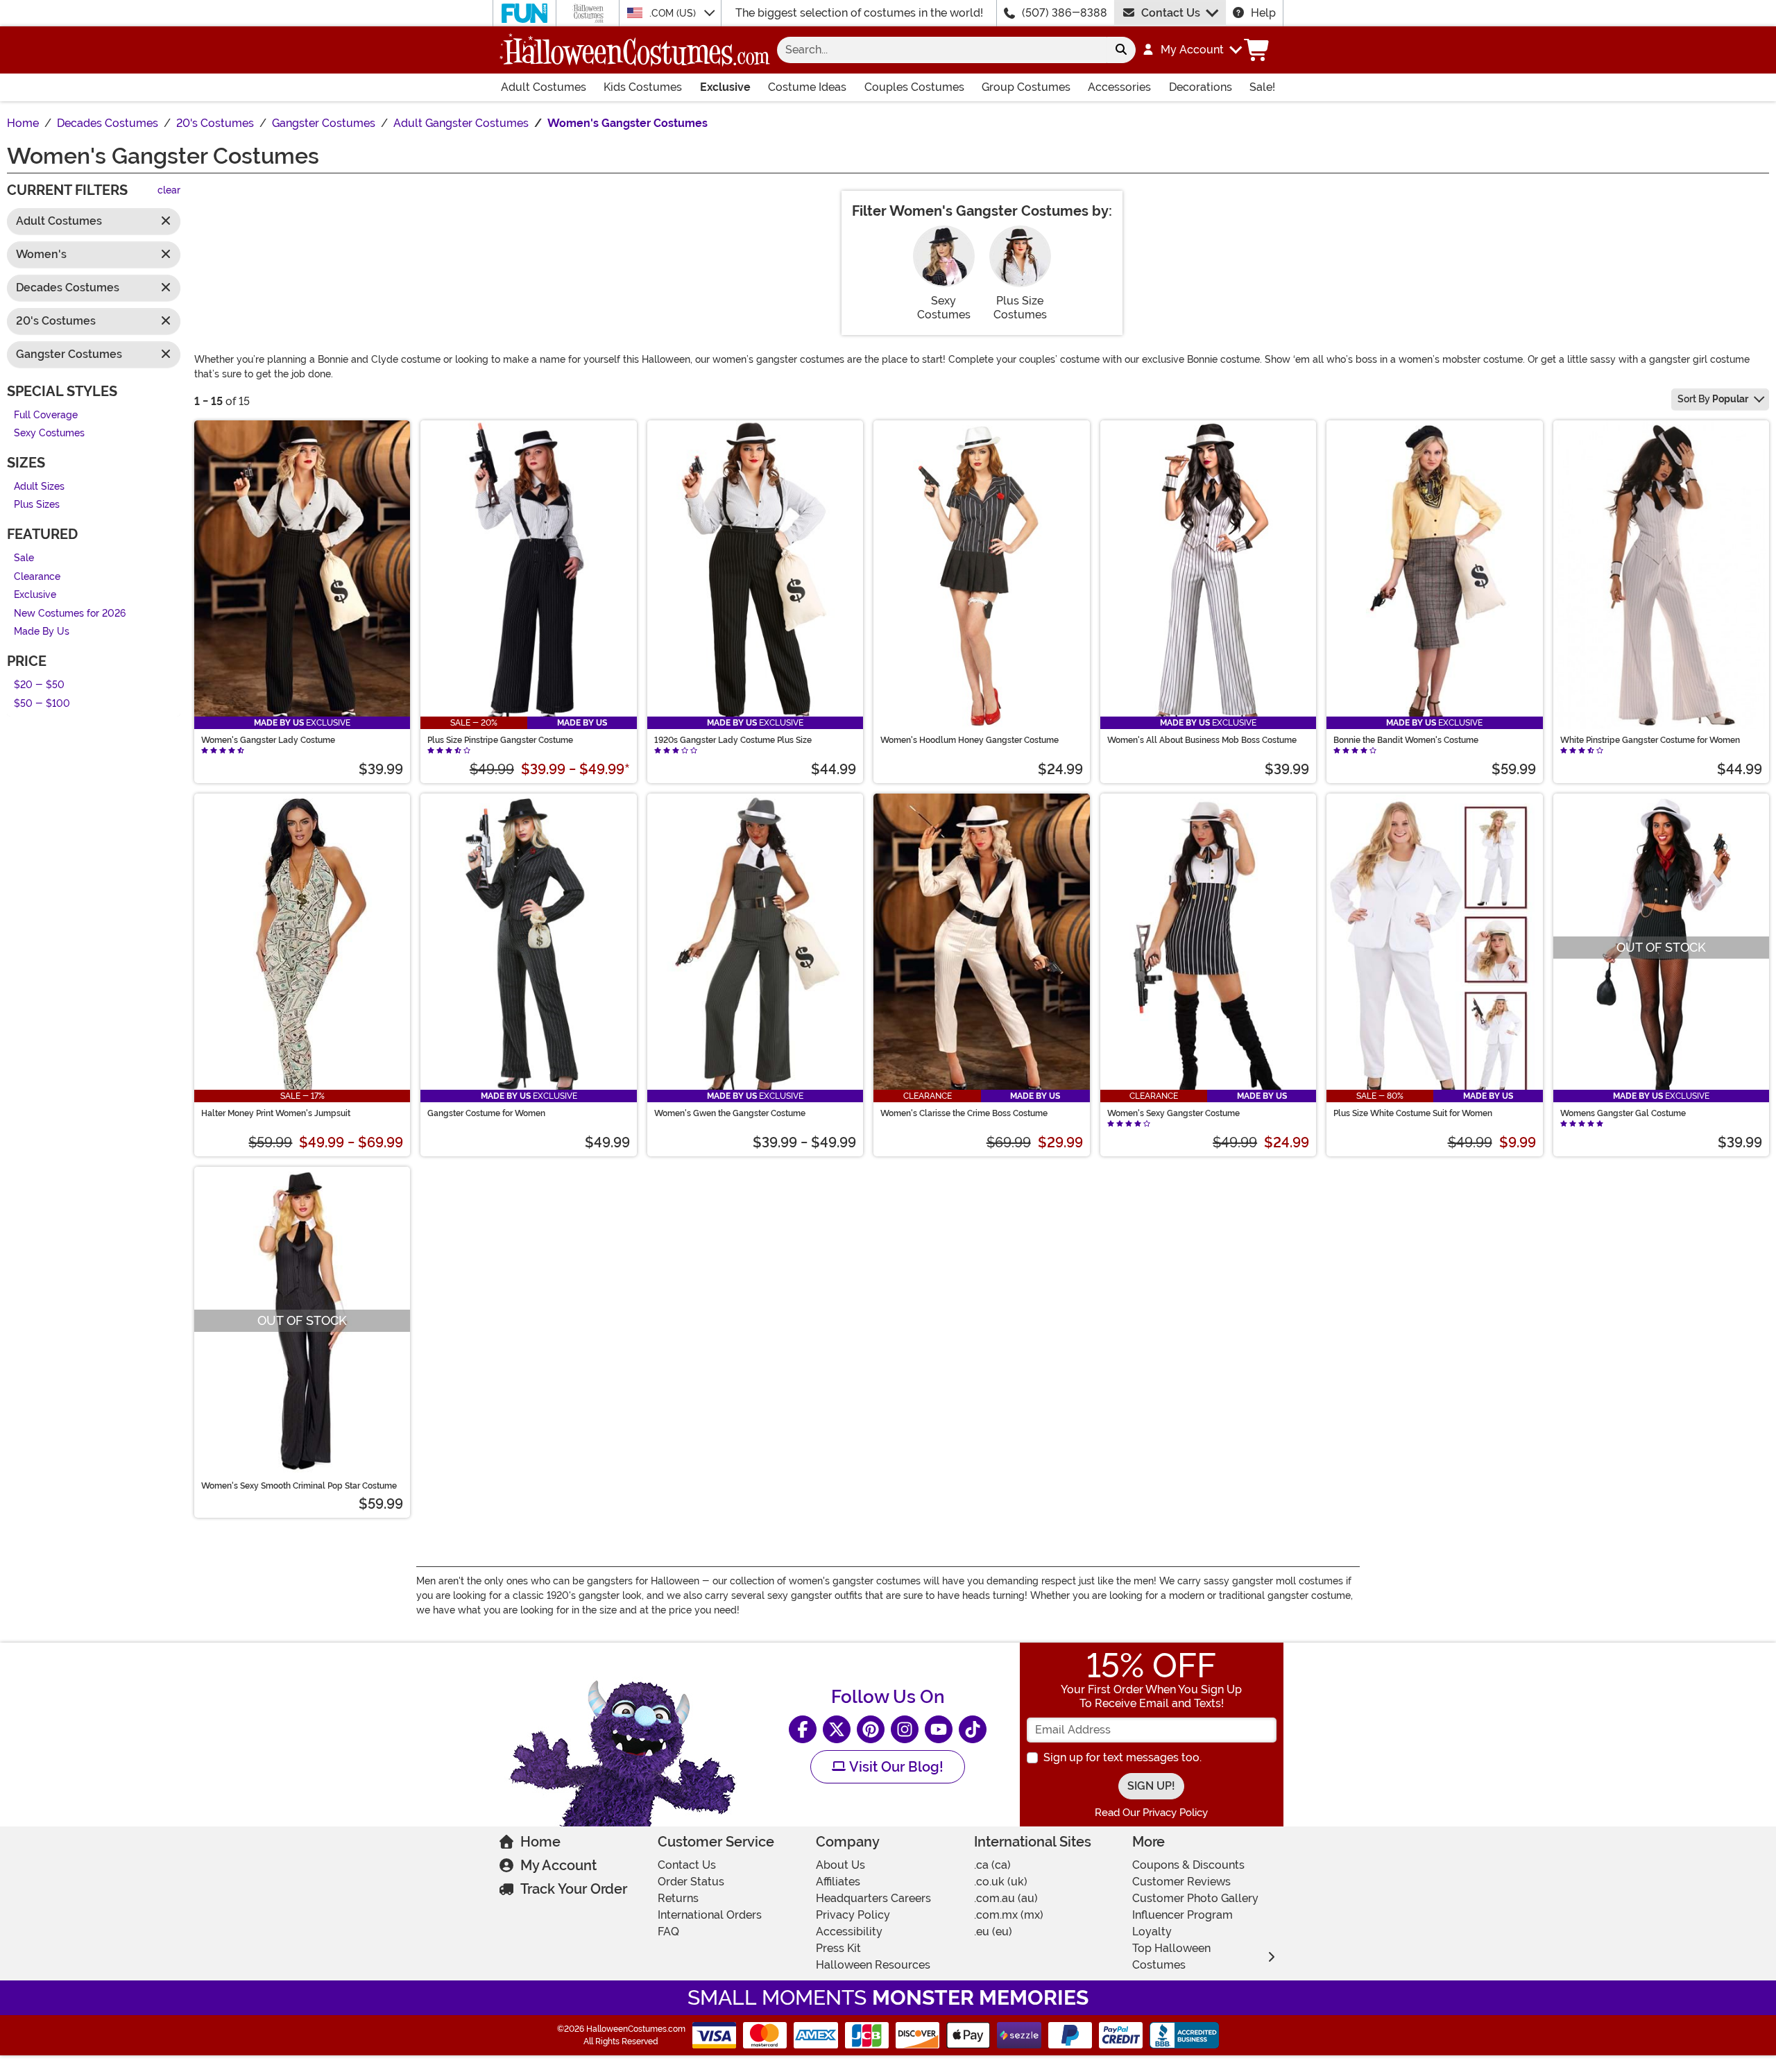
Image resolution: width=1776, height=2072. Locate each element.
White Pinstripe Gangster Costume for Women (1650, 740)
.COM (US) (674, 13)
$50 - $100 (42, 704)
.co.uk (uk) (1001, 1882)
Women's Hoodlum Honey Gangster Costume (970, 740)
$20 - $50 (39, 685)
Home (540, 1842)
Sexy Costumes (49, 434)
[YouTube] (939, 1729)
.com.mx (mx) (1009, 1915)
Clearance (37, 577)
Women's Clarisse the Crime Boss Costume (964, 1113)
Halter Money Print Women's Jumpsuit (276, 1113)
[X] (837, 1729)
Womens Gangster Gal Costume (1623, 1113)
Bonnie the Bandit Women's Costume (1406, 740)
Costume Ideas (807, 87)
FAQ (668, 1932)
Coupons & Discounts (1188, 1865)
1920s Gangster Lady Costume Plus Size (733, 740)
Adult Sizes (39, 487)
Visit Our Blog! (895, 1767)
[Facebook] (803, 1729)
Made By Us (42, 632)
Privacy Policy (853, 1915)
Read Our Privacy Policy (1151, 1813)
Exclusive (725, 87)
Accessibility (849, 1932)
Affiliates (838, 1882)
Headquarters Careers (873, 1898)
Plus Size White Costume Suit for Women (1413, 1113)
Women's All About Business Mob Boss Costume (1202, 740)
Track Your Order (574, 1889)
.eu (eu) (993, 1932)
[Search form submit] (1121, 50)
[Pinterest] (871, 1729)
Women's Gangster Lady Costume (268, 740)
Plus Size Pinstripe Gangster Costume (500, 740)
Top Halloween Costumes (1171, 1957)
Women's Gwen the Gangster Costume (730, 1113)
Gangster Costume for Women (486, 1113)
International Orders (710, 1915)
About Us (840, 1865)
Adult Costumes (544, 87)
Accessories (1119, 87)
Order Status (691, 1882)
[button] (1192, 50)
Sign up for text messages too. (1122, 1757)
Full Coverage (46, 415)
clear (169, 191)
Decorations (1201, 87)
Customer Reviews (1181, 1882)
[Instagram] (905, 1729)
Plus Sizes (37, 505)
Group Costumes (1026, 87)
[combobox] (942, 50)
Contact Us (1171, 13)
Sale (24, 558)
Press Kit (838, 1948)
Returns (678, 1898)
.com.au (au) (1006, 1898)
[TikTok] (973, 1729)
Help (1263, 13)
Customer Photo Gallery (1195, 1898)
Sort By (1713, 399)
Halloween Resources (873, 1965)
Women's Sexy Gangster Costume (1173, 1113)
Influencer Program (1182, 1915)
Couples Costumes (914, 87)
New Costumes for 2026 (70, 614)
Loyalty (1152, 1932)
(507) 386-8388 (1065, 13)
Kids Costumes (643, 87)
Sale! (1262, 87)
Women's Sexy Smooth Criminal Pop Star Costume (299, 1486)
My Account (558, 1865)
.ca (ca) (992, 1865)
